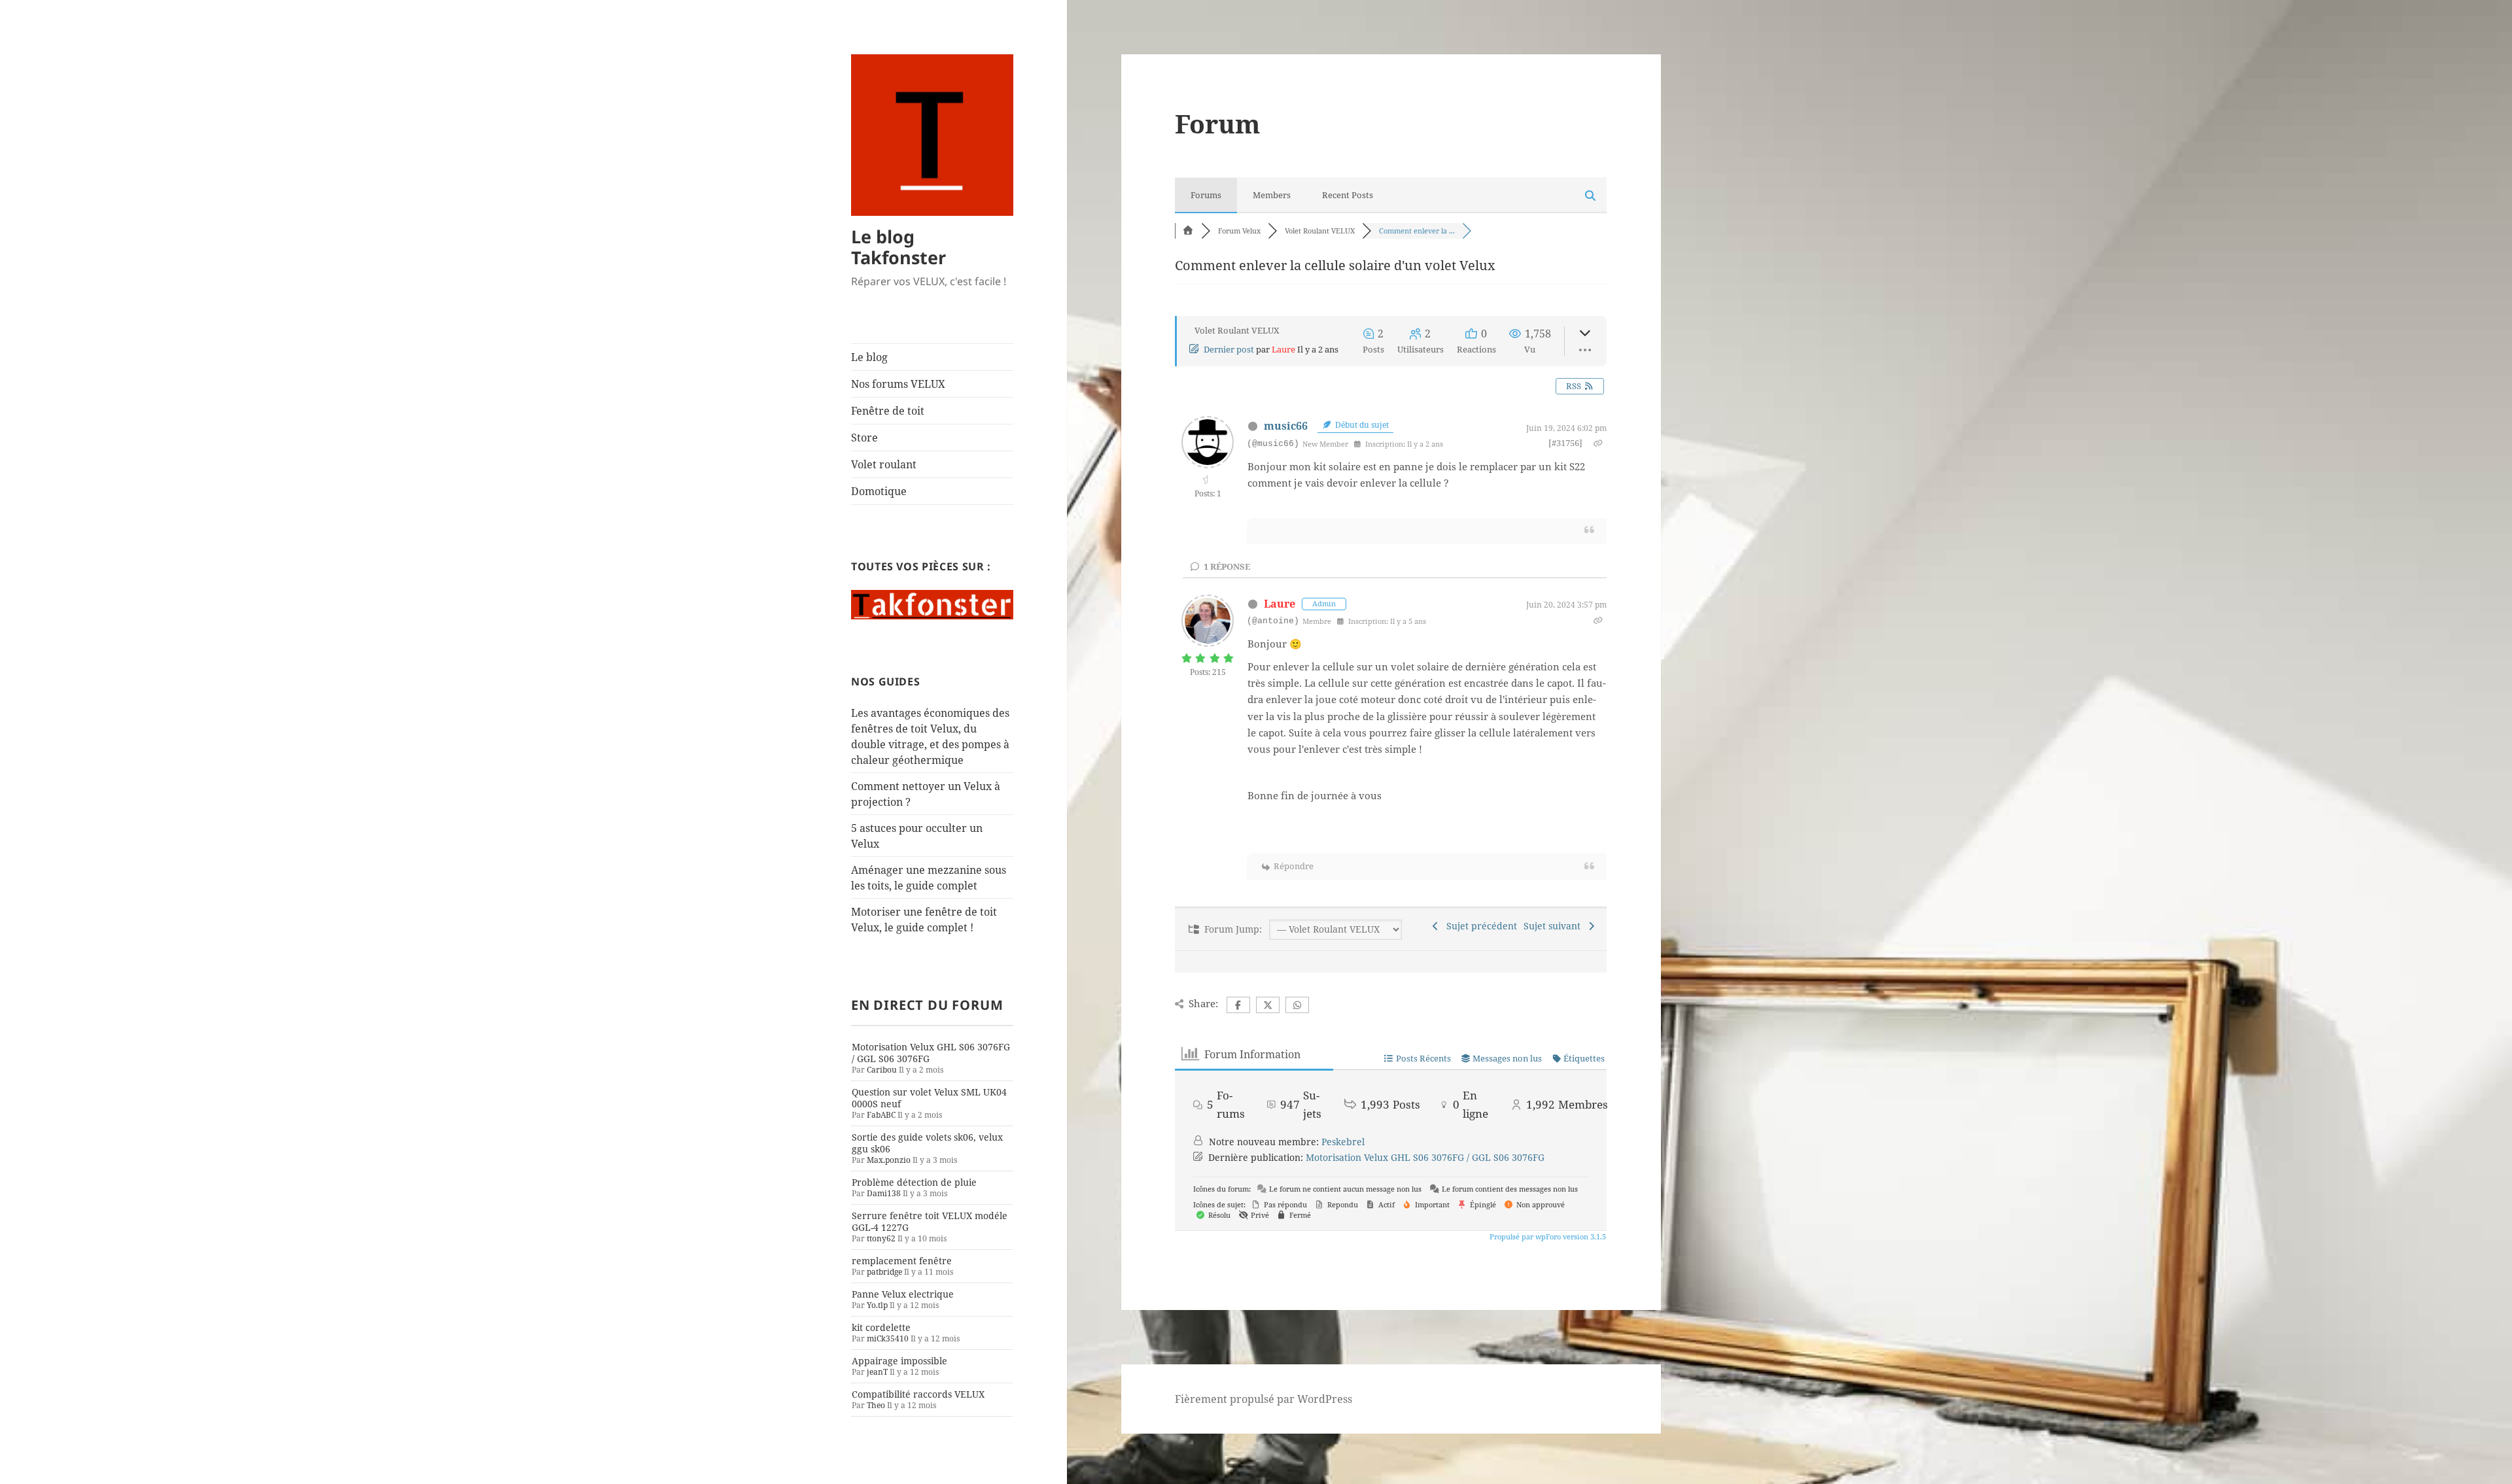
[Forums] (1188, 231)
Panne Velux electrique (903, 1294)
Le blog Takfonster (898, 247)
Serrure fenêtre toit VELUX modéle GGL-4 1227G (930, 1221)
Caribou (882, 1070)
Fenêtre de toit (888, 411)
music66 (1286, 426)
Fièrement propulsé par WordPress (1264, 1399)
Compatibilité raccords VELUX (918, 1394)
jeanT (877, 1372)
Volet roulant (884, 464)
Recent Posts (1348, 195)
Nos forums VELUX (898, 384)
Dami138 (884, 1193)
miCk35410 (888, 1338)
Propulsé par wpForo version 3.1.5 (1547, 1236)
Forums (1206, 195)
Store (864, 438)
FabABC (881, 1115)
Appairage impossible (899, 1361)
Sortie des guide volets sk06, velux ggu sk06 (927, 1143)
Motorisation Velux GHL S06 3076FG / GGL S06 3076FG (931, 1053)
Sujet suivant (1555, 926)
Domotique (879, 491)
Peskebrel (1343, 1142)
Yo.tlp (877, 1305)
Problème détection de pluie (914, 1182)
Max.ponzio (889, 1160)
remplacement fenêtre (902, 1261)
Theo (876, 1405)
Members (1272, 195)
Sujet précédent (1479, 926)
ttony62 (881, 1238)
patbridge (884, 1272)
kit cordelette (881, 1327)
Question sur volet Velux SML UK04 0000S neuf (929, 1098)
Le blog (869, 357)
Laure (1283, 349)
